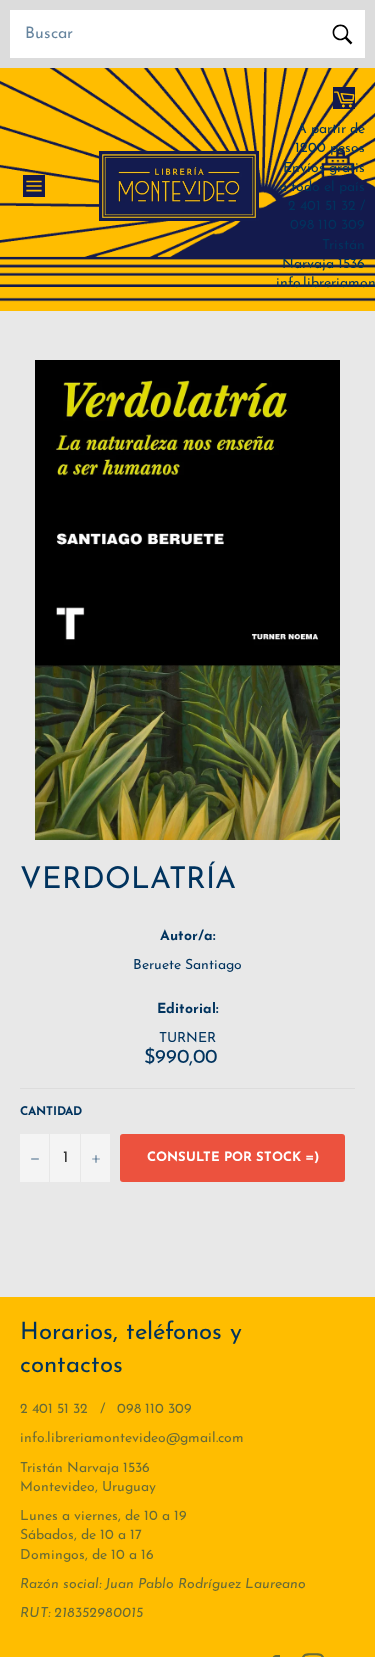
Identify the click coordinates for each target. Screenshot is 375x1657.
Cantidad (51, 1112)
